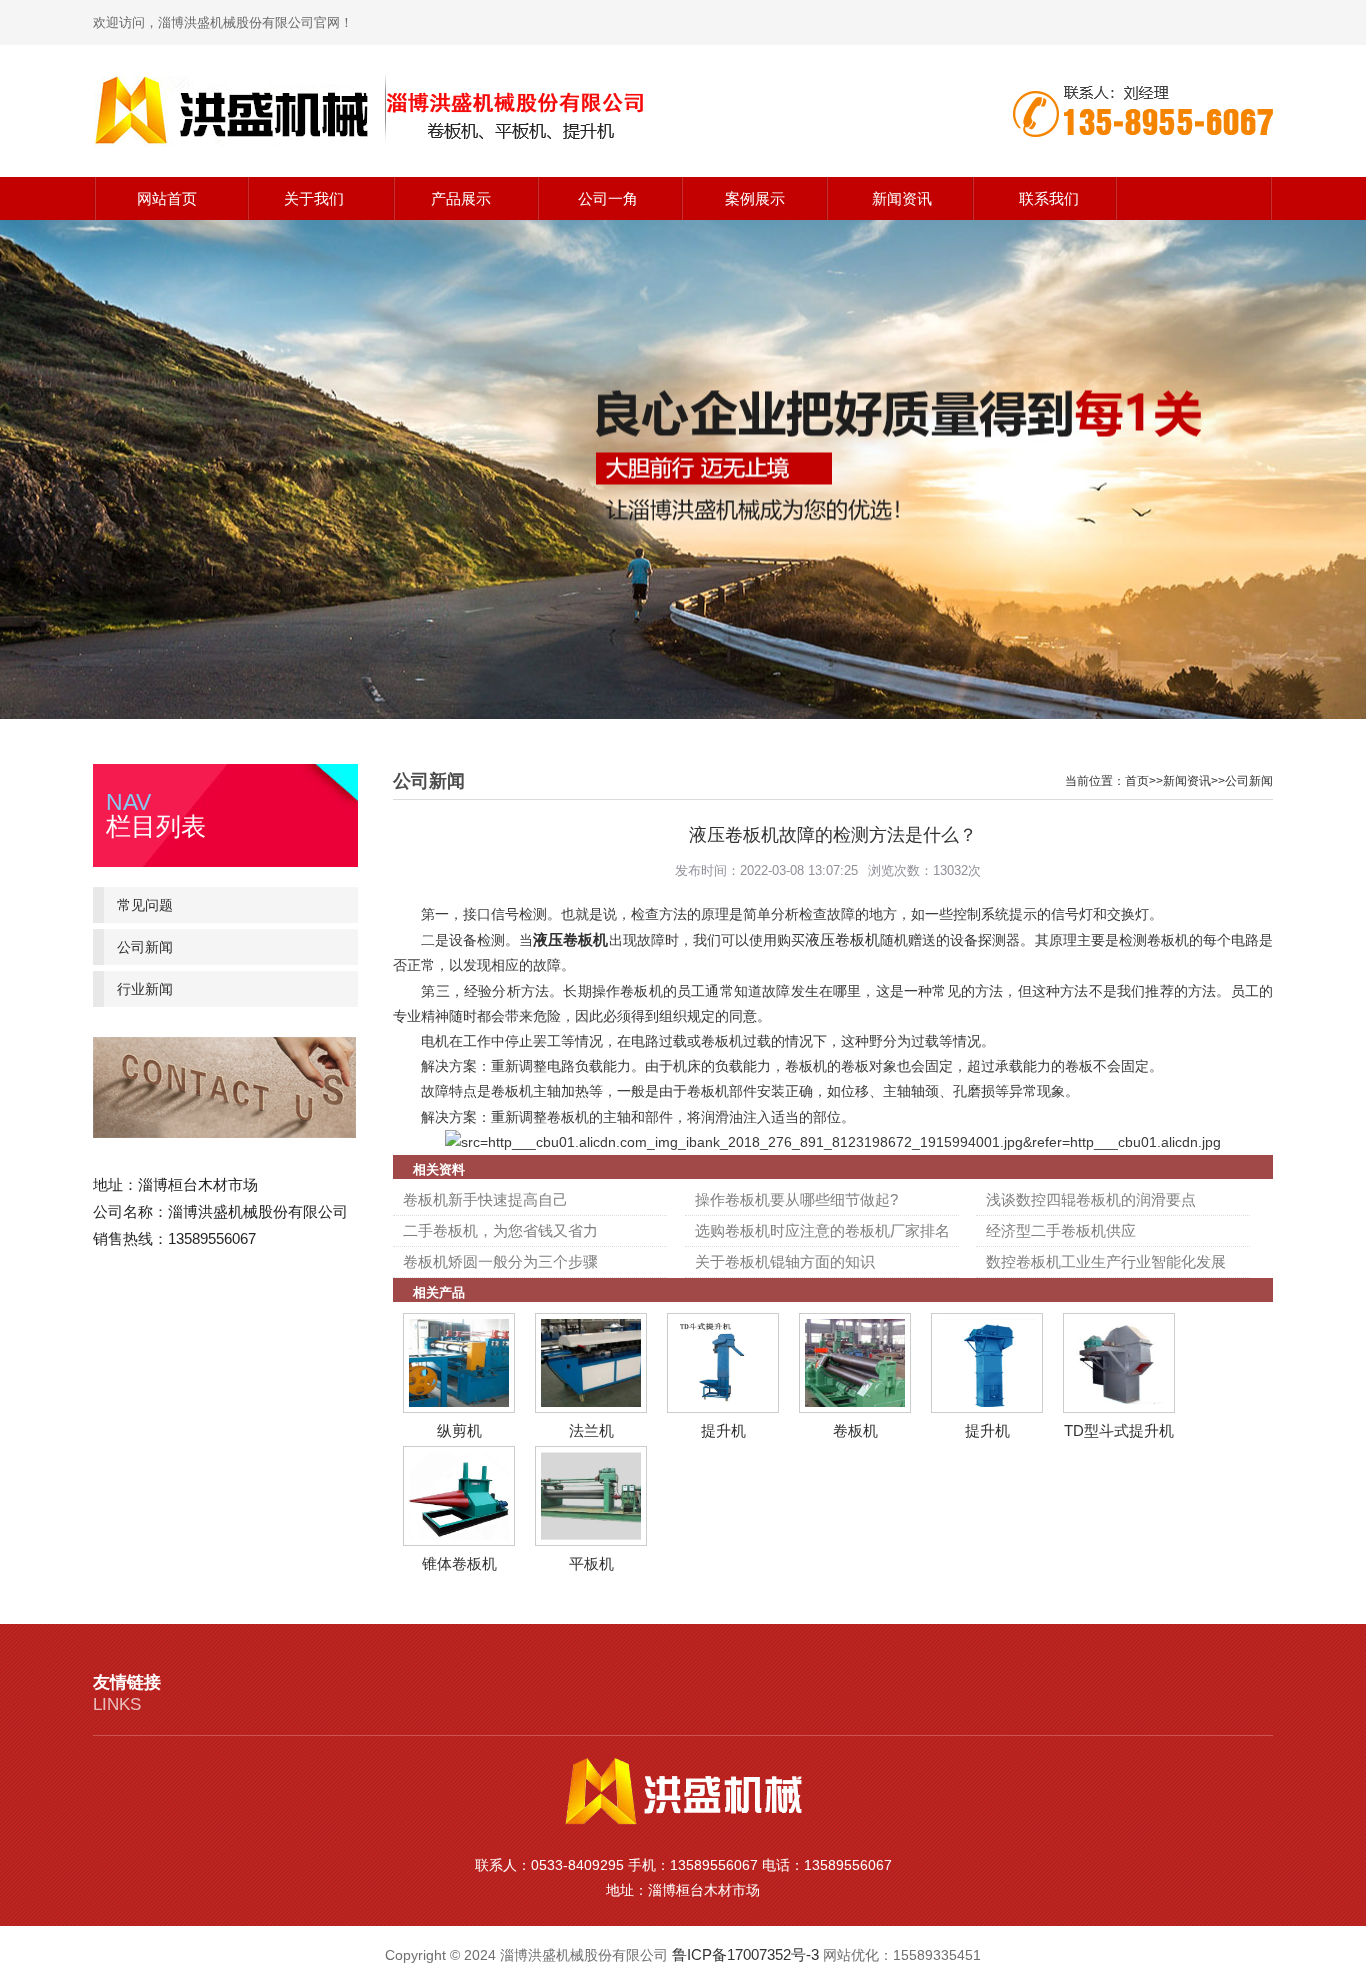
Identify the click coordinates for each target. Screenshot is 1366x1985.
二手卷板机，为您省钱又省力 (500, 1230)
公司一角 (608, 198)
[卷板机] (855, 1407)
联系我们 (1049, 198)
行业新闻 (145, 989)
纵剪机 (459, 1430)
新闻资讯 (902, 198)
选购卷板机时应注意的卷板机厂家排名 (822, 1230)
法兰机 (591, 1430)
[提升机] (723, 1407)
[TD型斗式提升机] (1119, 1407)
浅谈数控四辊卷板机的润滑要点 (1091, 1199)
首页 (1137, 781)
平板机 (591, 1563)
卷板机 (855, 1430)
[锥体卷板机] (459, 1540)
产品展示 (461, 198)
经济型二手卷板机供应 (1061, 1230)
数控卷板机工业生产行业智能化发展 (1106, 1261)
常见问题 (145, 905)
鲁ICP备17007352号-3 (745, 1954)
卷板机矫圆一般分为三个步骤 (500, 1261)
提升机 (723, 1430)
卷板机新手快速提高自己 (485, 1199)
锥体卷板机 (459, 1563)
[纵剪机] (459, 1407)
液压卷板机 (570, 939)
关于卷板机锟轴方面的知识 (785, 1261)
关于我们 (314, 198)
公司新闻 (145, 947)
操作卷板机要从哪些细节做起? (796, 1199)
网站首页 (167, 198)
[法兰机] (591, 1407)
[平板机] (591, 1540)
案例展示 (755, 198)
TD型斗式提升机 (1119, 1430)
